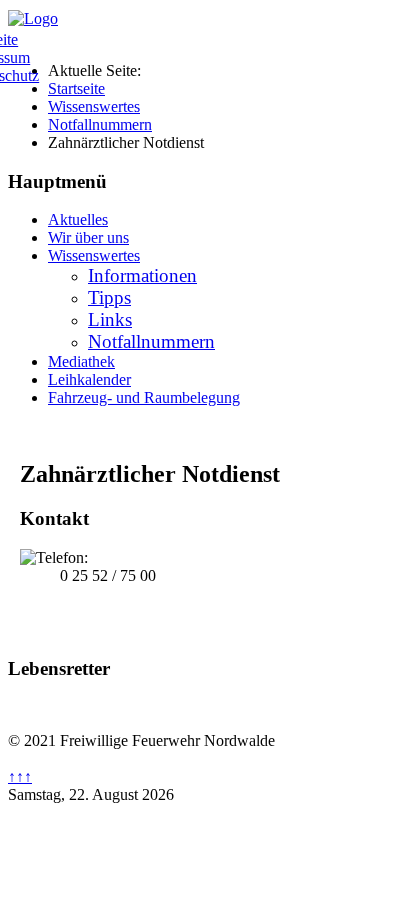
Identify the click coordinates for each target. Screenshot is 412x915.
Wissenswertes (94, 255)
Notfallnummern (151, 341)
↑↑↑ (20, 776)
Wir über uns (88, 237)
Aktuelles (78, 219)
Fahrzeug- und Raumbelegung (144, 397)
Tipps (109, 297)
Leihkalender (89, 379)
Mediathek (81, 361)
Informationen (142, 275)
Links (110, 319)
